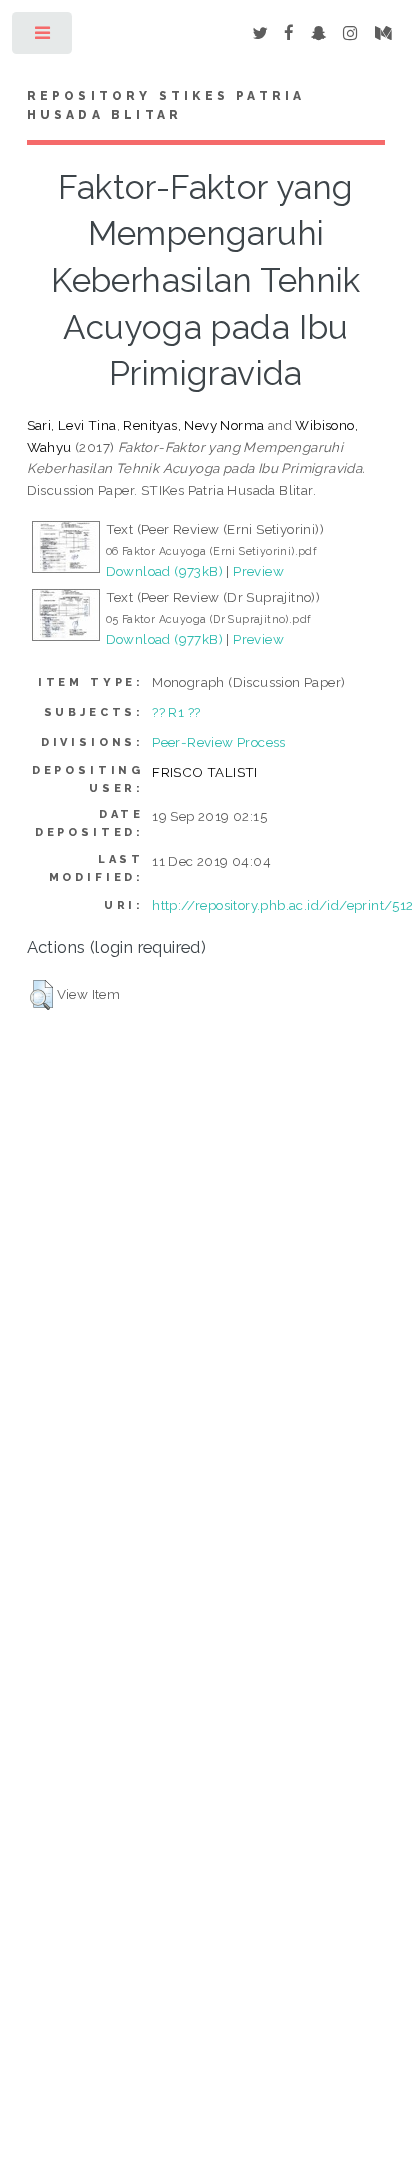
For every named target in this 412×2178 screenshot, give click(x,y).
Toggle (43, 37)
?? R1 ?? (176, 712)
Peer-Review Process (219, 742)
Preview (258, 571)
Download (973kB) (164, 571)
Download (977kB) (164, 639)
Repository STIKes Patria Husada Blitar (166, 106)
